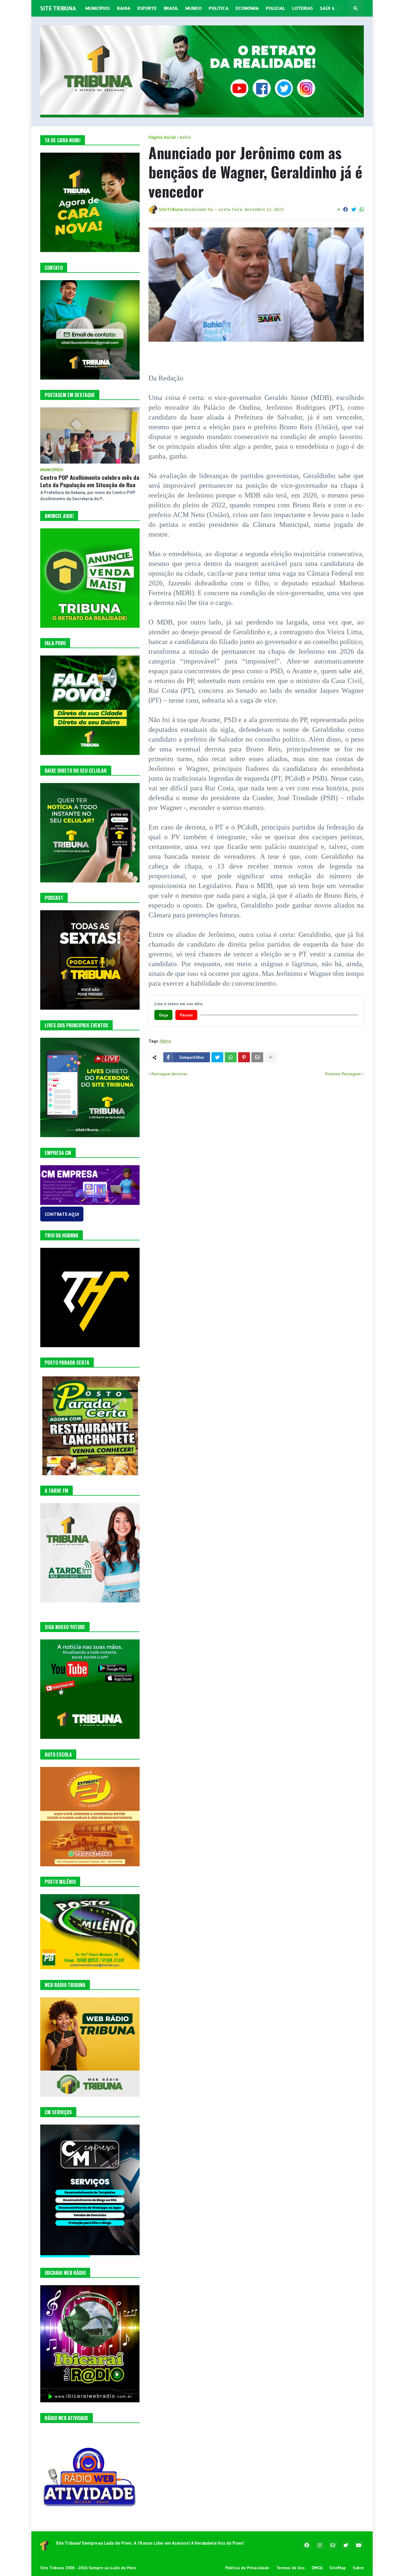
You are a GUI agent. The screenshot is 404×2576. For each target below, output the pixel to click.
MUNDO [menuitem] (194, 8)
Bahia (185, 137)
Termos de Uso (290, 2568)
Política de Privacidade (247, 2568)
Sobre (358, 2568)
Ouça (163, 1015)
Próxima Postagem (343, 1074)
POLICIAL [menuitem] (275, 8)
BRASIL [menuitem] (171, 8)
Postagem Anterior (169, 1074)
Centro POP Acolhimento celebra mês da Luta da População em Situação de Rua (90, 481)
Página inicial (162, 137)
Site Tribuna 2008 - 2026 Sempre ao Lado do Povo (88, 2568)
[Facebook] (345, 209)
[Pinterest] (244, 1057)
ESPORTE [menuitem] (147, 8)
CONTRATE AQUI (62, 1214)
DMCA (317, 2568)
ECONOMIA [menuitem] (247, 8)
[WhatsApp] (362, 209)
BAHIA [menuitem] (124, 8)
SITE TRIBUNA (58, 8)
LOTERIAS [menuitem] (303, 8)
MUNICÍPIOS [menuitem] (98, 8)
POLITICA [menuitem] (219, 8)
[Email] (257, 1057)
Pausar (186, 1015)
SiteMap (338, 2568)
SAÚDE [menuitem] (327, 8)
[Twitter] (354, 209)
